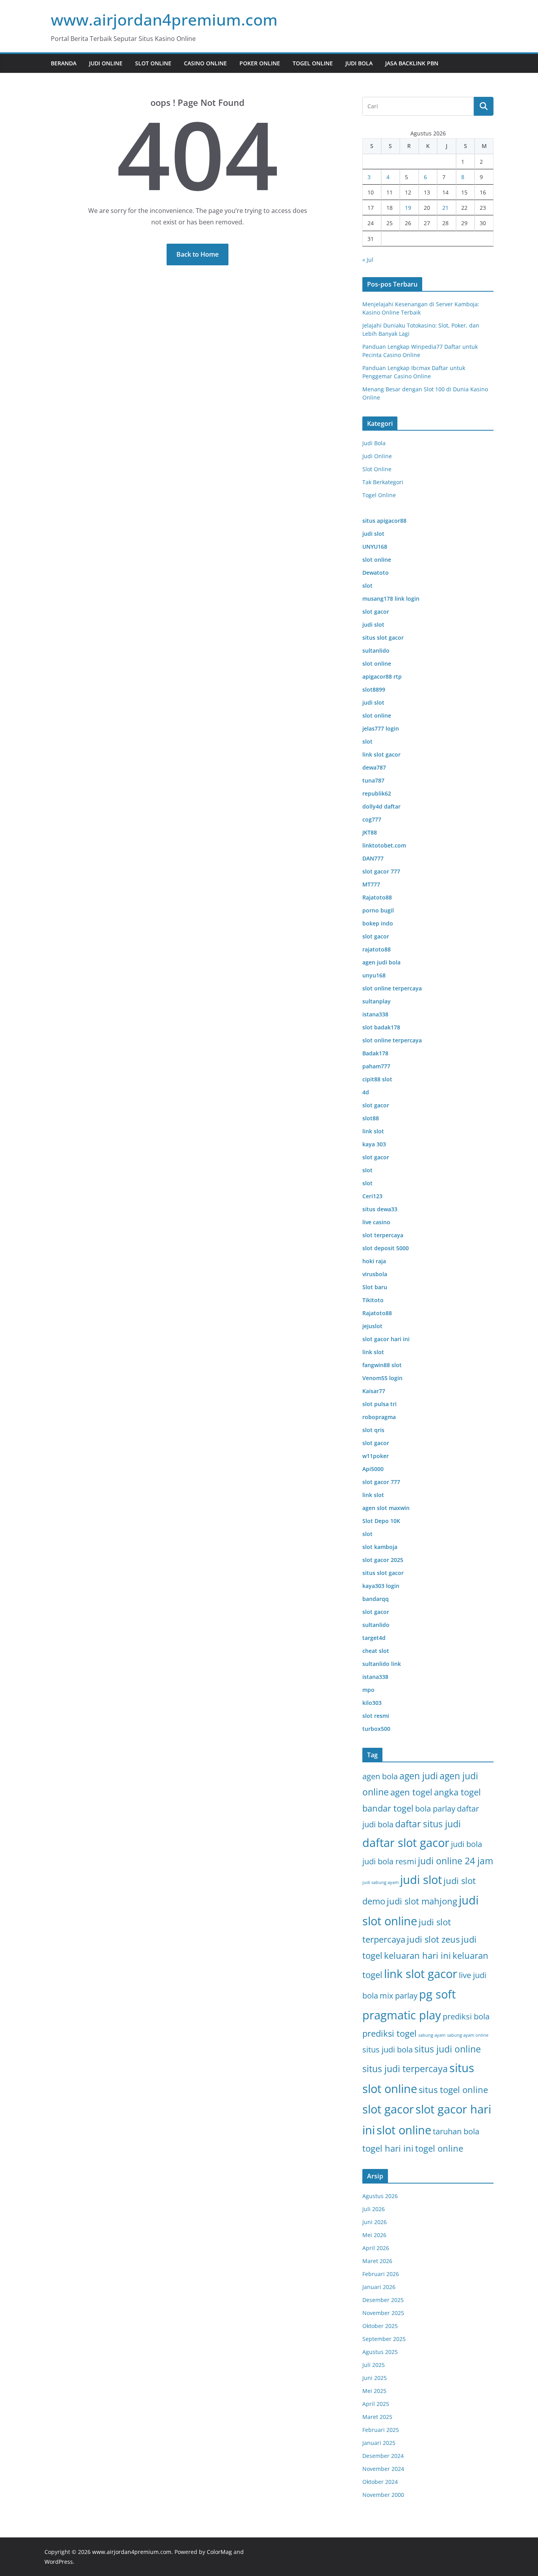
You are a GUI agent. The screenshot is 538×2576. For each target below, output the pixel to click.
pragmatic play (402, 2015)
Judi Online (106, 63)
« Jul (368, 260)
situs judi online (448, 2049)
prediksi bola (466, 2016)
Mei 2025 (374, 2391)
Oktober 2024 (380, 2482)
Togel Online (313, 63)
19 (408, 208)
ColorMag (219, 2552)
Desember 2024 (383, 2456)
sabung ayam (432, 2035)
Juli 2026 (374, 2209)
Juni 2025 (375, 2378)
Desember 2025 (383, 2300)
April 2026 (376, 2248)
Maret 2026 (377, 2261)
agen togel (411, 1792)
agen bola (380, 1776)
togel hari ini (388, 2148)
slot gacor (388, 2109)
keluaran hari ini (417, 1955)
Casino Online (205, 63)
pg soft (437, 1994)
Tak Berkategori (383, 482)
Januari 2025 (379, 2443)
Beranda (64, 63)
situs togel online (453, 2090)
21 (445, 208)
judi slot (421, 1880)
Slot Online (153, 63)
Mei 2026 (374, 2235)
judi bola (467, 1844)
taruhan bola (456, 2131)
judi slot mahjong (422, 1901)
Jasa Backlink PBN (412, 63)
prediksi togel (390, 2033)
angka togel (457, 1792)
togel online (439, 2148)
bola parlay (435, 1809)
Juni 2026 (375, 2222)
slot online (404, 2130)
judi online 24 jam (455, 1861)
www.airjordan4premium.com (164, 19)
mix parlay (399, 1996)
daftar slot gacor (406, 1843)
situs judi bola (388, 2050)
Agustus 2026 (380, 2196)
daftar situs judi (428, 1824)
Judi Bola (359, 63)
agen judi (419, 1776)
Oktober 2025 (380, 2326)
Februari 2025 (381, 2430)
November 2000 (383, 2495)
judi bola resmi (389, 1861)
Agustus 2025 (380, 2352)
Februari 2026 (381, 2274)
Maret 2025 (377, 2417)
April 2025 (376, 2404)
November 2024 (383, 2469)
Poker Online (260, 63)
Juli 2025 (374, 2365)
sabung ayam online (468, 2035)
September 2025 (384, 2339)
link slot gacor (421, 1974)
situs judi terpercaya (405, 2069)
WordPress (59, 2562)
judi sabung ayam (380, 1882)
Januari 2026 (379, 2287)
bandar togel (388, 1808)
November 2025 (383, 2313)
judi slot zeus (433, 1939)
